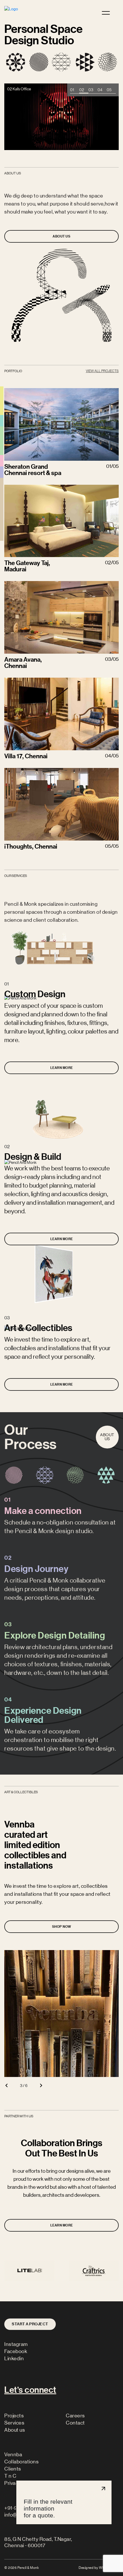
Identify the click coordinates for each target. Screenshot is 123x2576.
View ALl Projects (102, 371)
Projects (14, 2416)
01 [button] (72, 89)
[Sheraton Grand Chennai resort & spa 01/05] (61, 424)
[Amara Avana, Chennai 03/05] (61, 606)
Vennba (13, 2455)
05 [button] (109, 89)
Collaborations (21, 2462)
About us (15, 2430)
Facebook (16, 2351)
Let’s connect (30, 2390)
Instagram (16, 2344)
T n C (10, 2476)
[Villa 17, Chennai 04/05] (61, 702)
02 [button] (82, 89)
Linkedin (14, 2358)
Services (14, 2423)
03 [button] (91, 89)
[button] (6, 2085)
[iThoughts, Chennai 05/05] (61, 795)
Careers (75, 2416)
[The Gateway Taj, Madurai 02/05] (61, 509)
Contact (75, 2423)
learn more (62, 1068)
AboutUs (107, 1437)
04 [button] (100, 89)
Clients (13, 2469)
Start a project (30, 2324)
